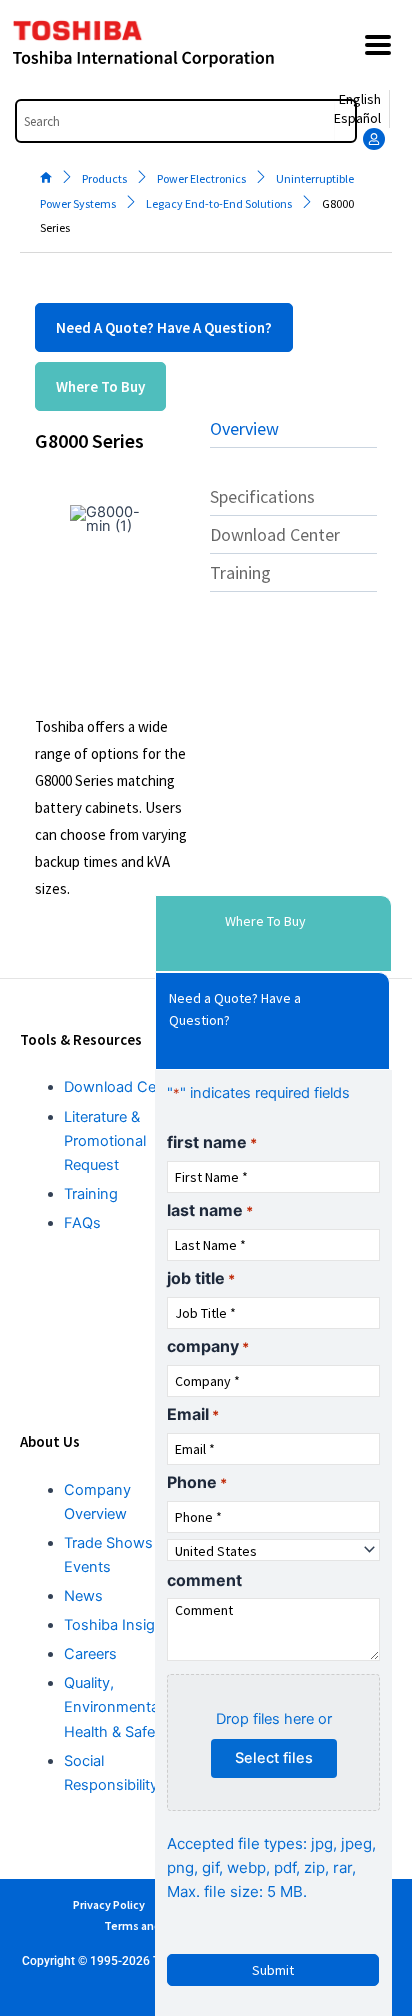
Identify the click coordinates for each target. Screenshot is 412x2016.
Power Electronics (201, 178)
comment (204, 1580)
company (208, 1346)
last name (210, 1210)
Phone (197, 1482)
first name (212, 1142)
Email (193, 1414)
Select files (274, 1758)
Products (104, 178)
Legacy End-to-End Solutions (219, 203)
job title (201, 1278)
